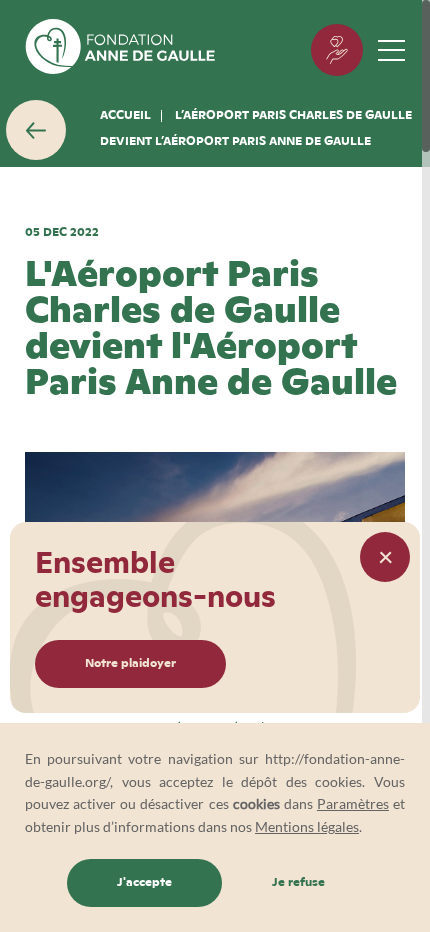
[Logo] (120, 50)
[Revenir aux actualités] (36, 130)
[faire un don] (337, 50)
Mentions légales (307, 826)
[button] (385, 557)
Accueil (125, 116)
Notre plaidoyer (130, 664)
